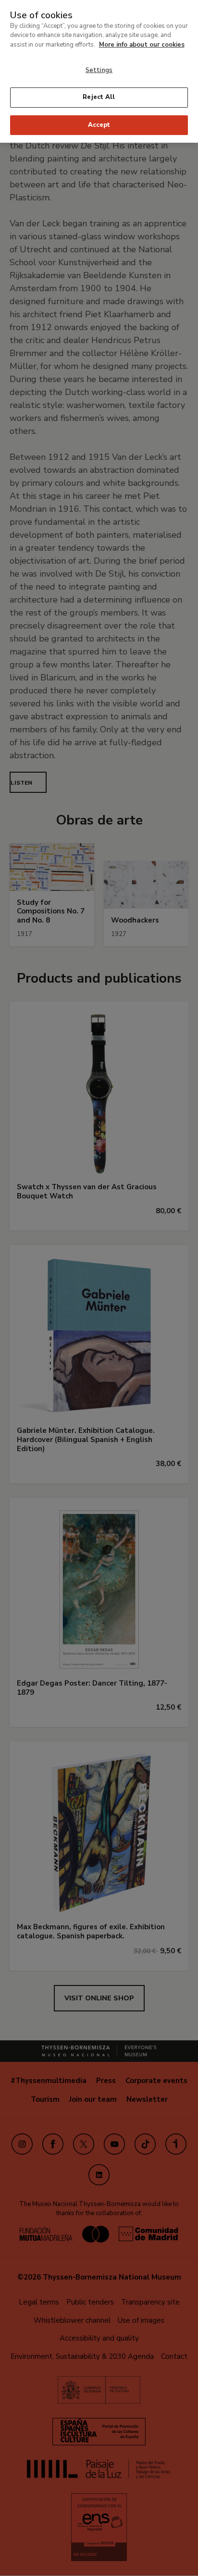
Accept (99, 125)
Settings (99, 70)
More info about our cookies (142, 45)
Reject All (99, 97)
